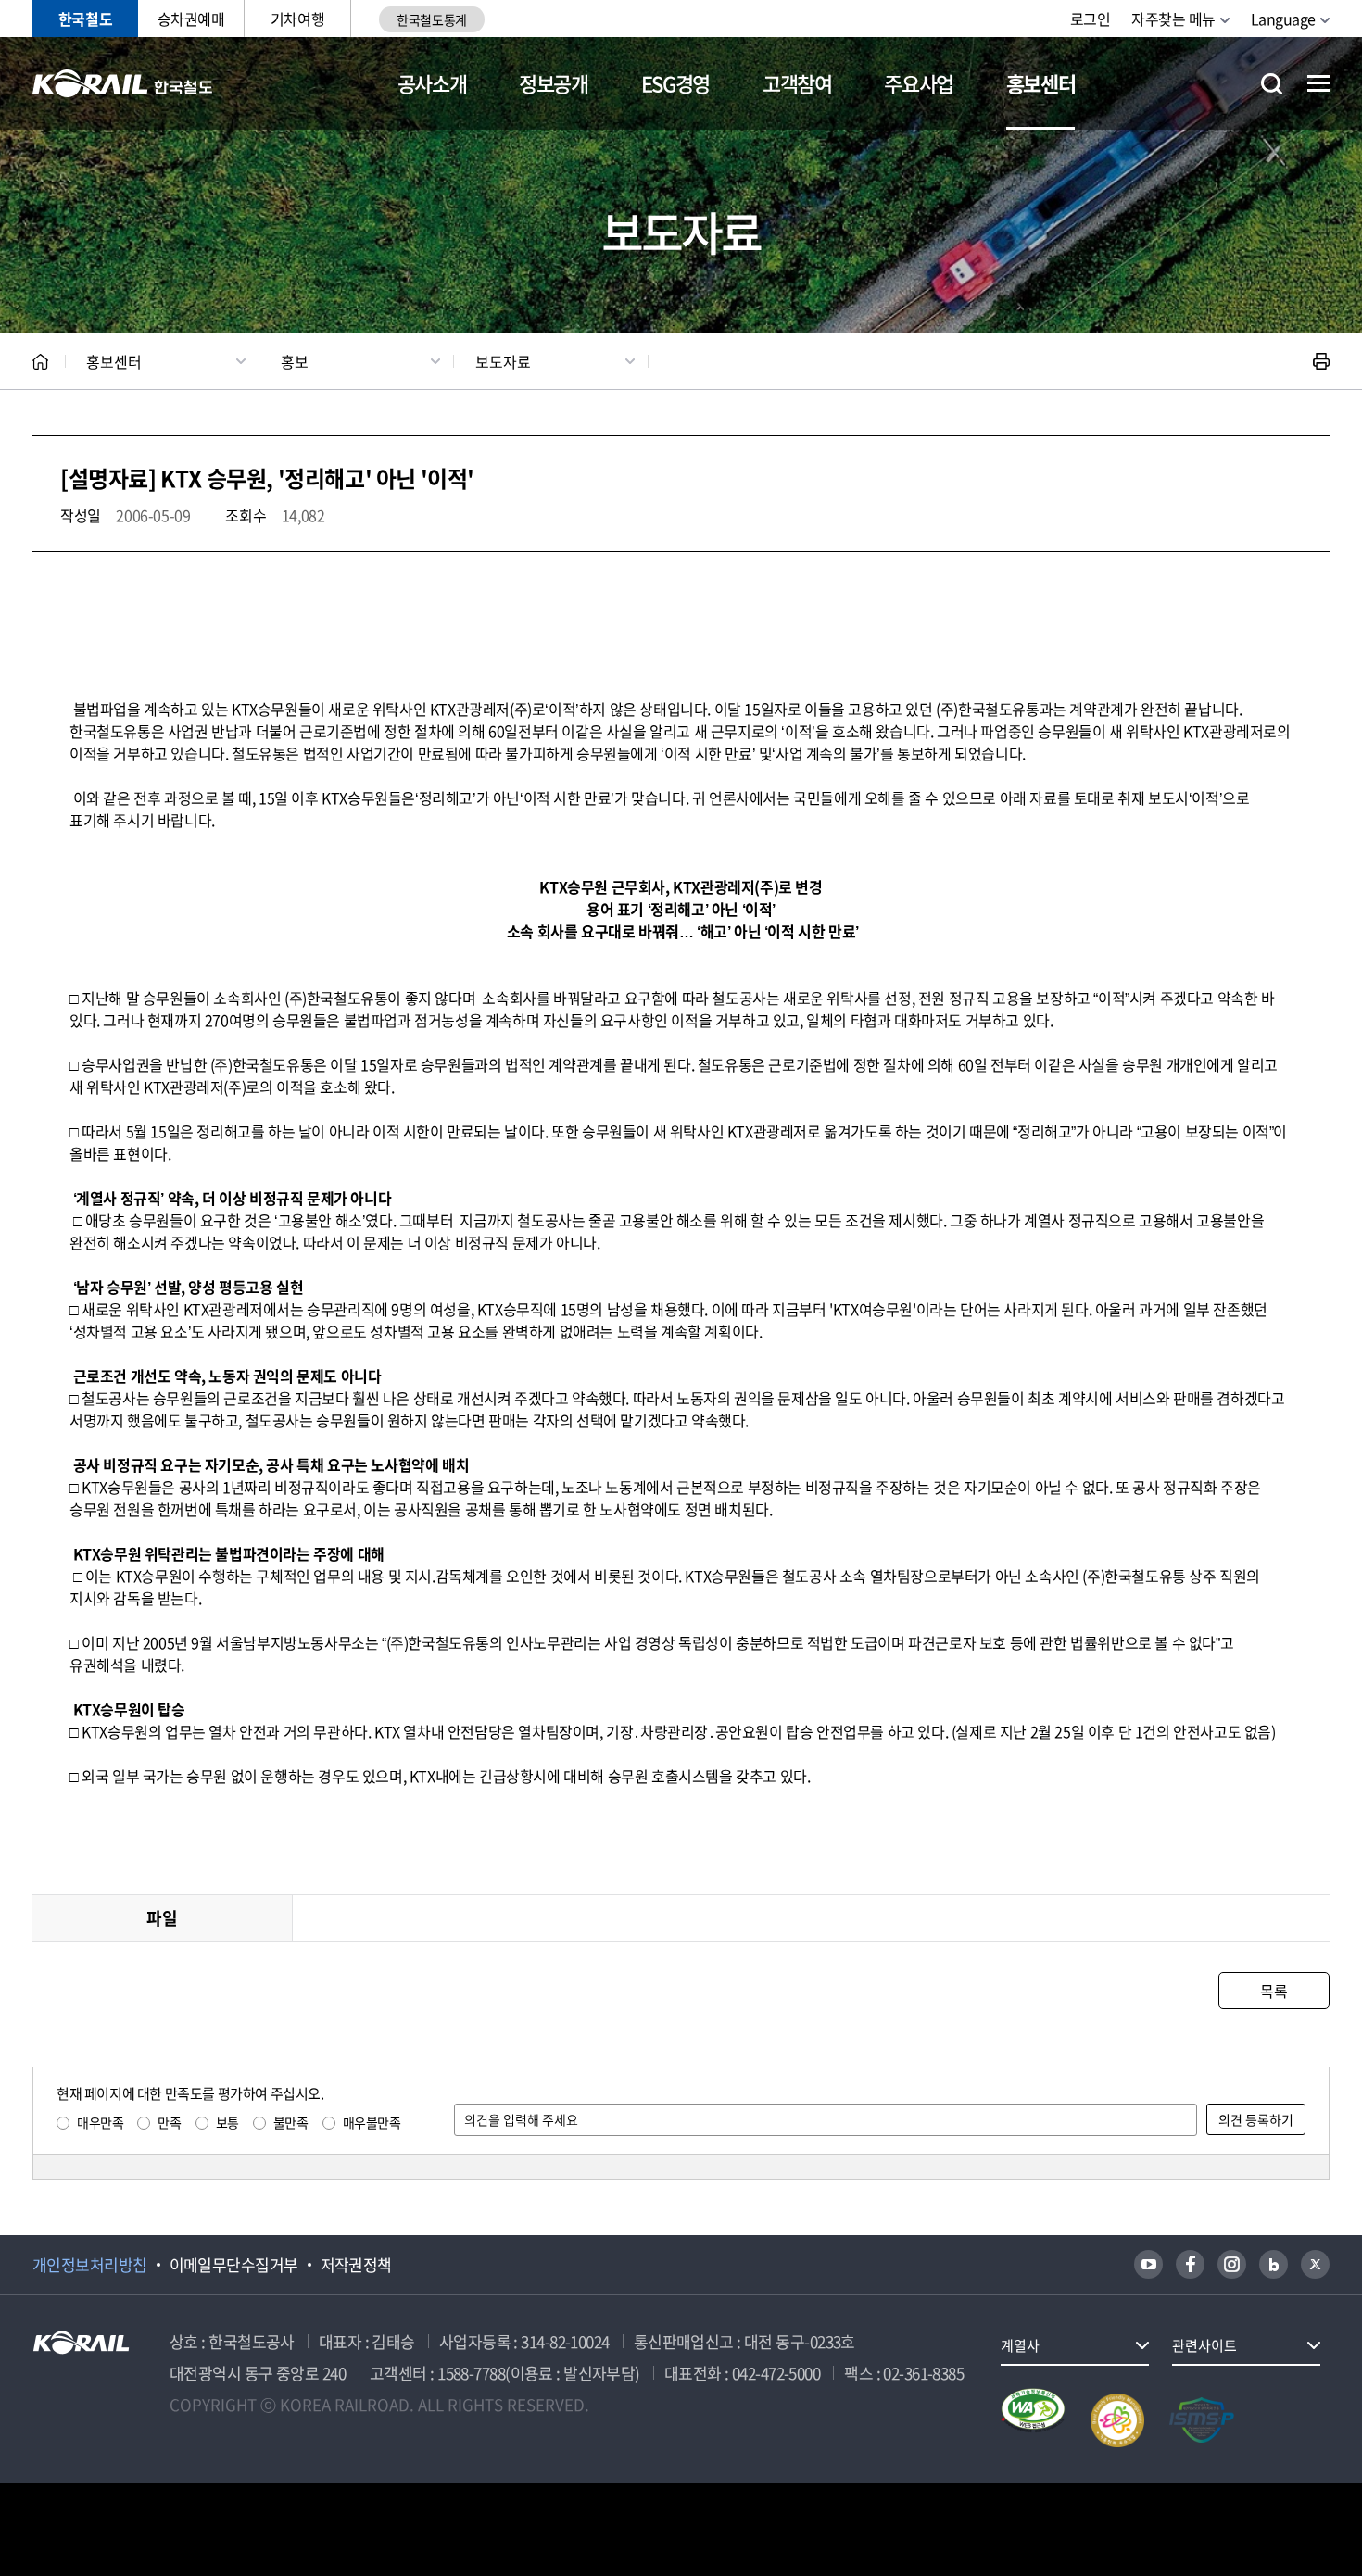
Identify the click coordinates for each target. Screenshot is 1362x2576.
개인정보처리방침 (90, 2265)
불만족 (291, 2122)
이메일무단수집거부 (234, 2265)
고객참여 (797, 83)
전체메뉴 (1318, 83)
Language (1283, 19)
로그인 (1091, 19)
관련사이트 (1204, 2345)
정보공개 (554, 83)
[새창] (1148, 2264)
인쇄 (1321, 361)
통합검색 (1272, 84)
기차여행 (297, 19)
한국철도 (85, 19)
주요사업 (919, 83)
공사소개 (432, 83)
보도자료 (503, 361)
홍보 (295, 361)
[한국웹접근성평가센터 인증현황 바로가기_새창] (1033, 2420)
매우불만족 (372, 2122)
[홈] (40, 362)
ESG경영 (675, 83)
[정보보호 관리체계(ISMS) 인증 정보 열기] (1202, 2420)
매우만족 (100, 2122)
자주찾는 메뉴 (1173, 19)
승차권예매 (191, 19)
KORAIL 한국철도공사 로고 (123, 83)
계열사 (1020, 2345)
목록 (1274, 1991)
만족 (169, 2122)
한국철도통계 (431, 19)
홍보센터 (1041, 83)
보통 (227, 2122)
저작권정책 (356, 2265)
